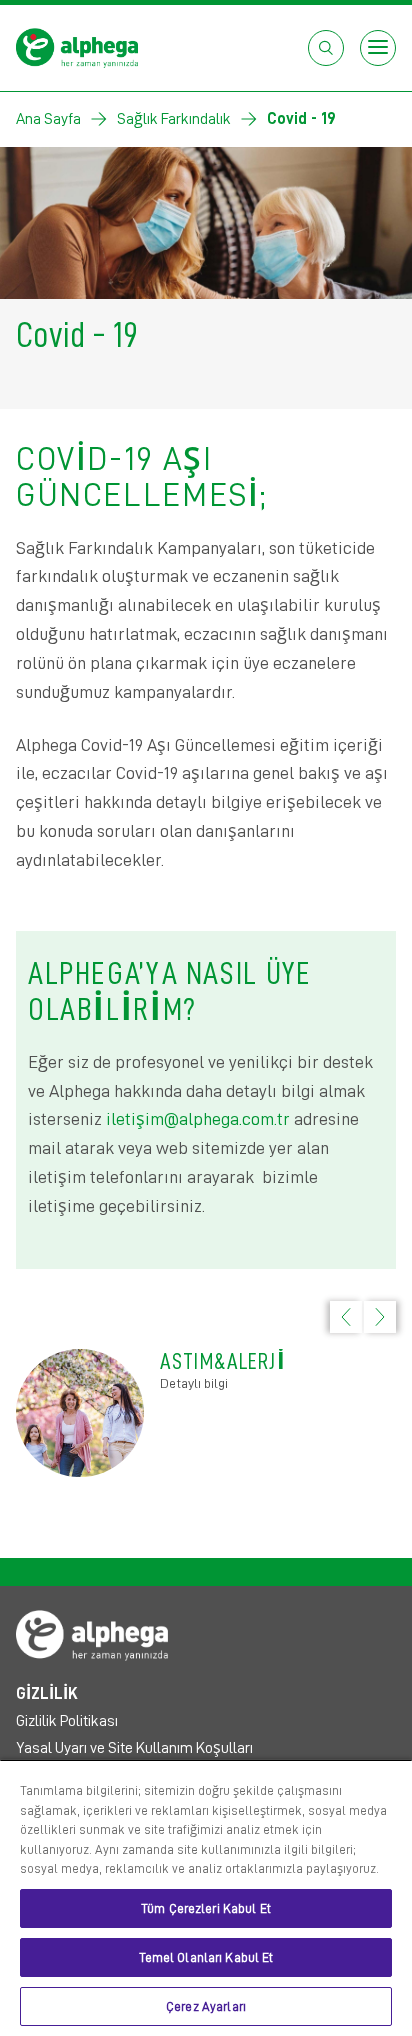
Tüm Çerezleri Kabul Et (206, 1908)
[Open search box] (326, 48)
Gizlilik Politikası (67, 1721)
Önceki (336, 1332)
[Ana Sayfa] (80, 47)
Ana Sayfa (48, 119)
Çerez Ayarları (206, 2006)
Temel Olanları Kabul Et (206, 1957)
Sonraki (390, 1302)
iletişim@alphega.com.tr (198, 1119)
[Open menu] (378, 48)
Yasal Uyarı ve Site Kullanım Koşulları (134, 1748)
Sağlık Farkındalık (174, 119)
